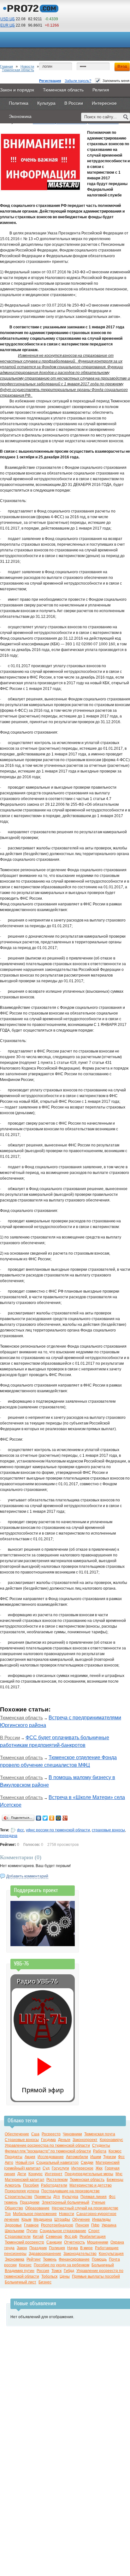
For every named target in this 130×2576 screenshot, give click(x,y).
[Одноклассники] (52, 1818)
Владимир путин (20, 2271)
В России (10, 1738)
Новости (27, 66)
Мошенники (98, 2242)
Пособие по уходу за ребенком (62, 2265)
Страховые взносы (22, 2140)
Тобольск (49, 2276)
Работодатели (54, 2185)
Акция (30, 2157)
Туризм (109, 2157)
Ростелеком (57, 2180)
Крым (26, 2219)
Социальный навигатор (57, 2163)
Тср (8, 2214)
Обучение (81, 2219)
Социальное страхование (63, 2231)
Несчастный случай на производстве (85, 2208)
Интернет (54, 2174)
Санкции (54, 2242)
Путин (32, 2231)
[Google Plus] (65, 1818)
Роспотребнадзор (57, 2225)
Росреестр (51, 2134)
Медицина (43, 2219)
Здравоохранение (45, 2254)
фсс (21, 1830)
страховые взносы (108, 1830)
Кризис (25, 2265)
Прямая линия (94, 2197)
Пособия (31, 2185)
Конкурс (35, 2174)
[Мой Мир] (59, 1818)
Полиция (57, 2248)
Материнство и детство (91, 2185)
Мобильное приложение (35, 2214)
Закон (22, 2248)
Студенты (101, 2145)
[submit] (126, 117)
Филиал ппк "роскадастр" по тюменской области (48, 2151)
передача (9, 1836)
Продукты (14, 2157)
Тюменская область (18, 70)
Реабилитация (93, 2237)
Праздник (38, 2248)
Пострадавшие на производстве (71, 2191)
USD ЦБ (8, 19)
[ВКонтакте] (39, 1818)
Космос (115, 2151)
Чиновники (72, 2134)
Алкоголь (13, 2185)
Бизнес (45, 2282)
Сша (35, 2134)
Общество (14, 2208)
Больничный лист (21, 2282)
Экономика (15, 2259)
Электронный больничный (65, 2202)
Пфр (95, 2225)
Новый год (25, 2163)
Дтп (57, 2197)
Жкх (99, 2168)
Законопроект (85, 2140)
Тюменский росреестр (24, 2242)
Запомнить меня (116, 81)
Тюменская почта (100, 2134)
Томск (56, 2271)
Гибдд (69, 2271)
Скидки (87, 2163)
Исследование (51, 2157)
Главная (6, 66)
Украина (109, 2225)
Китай (38, 2237)
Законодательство (80, 2254)
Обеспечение (17, 2134)
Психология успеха (22, 2191)
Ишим (96, 2157)
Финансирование (74, 2259)
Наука (73, 2248)
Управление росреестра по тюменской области (47, 2145)
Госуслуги (60, 2168)
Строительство (18, 2197)
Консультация (111, 2254)
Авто (9, 2163)
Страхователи (18, 2237)
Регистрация (50, 81)
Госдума (48, 2140)
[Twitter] (45, 1818)
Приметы (43, 2197)
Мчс (119, 2174)
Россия (43, 2271)
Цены (65, 2276)
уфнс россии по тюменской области (58, 1830)
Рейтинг (34, 2259)
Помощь (99, 2259)
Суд (46, 2168)
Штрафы (62, 2219)
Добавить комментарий (27, 1876)
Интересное (82, 2168)
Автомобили (77, 2157)
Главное (31, 2225)
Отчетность (74, 2242)
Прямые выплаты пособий (96, 2276)
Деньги (64, 2140)
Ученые (98, 2202)
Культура (70, 2197)
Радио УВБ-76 (37, 1981)
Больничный (103, 2265)
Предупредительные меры (89, 2174)
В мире (86, 2248)
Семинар (54, 2237)
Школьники (15, 2231)
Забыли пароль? (78, 81)
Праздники (30, 2202)
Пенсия (82, 2225)
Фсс (121, 2157)
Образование (37, 2208)
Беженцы (115, 2180)
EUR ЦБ (8, 25)
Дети (22, 2174)
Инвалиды (101, 2219)
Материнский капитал (24, 2180)
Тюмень (50, 2259)
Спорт (94, 2231)
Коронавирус (111, 2140)
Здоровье (13, 2225)
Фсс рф (71, 2237)
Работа (100, 2151)
